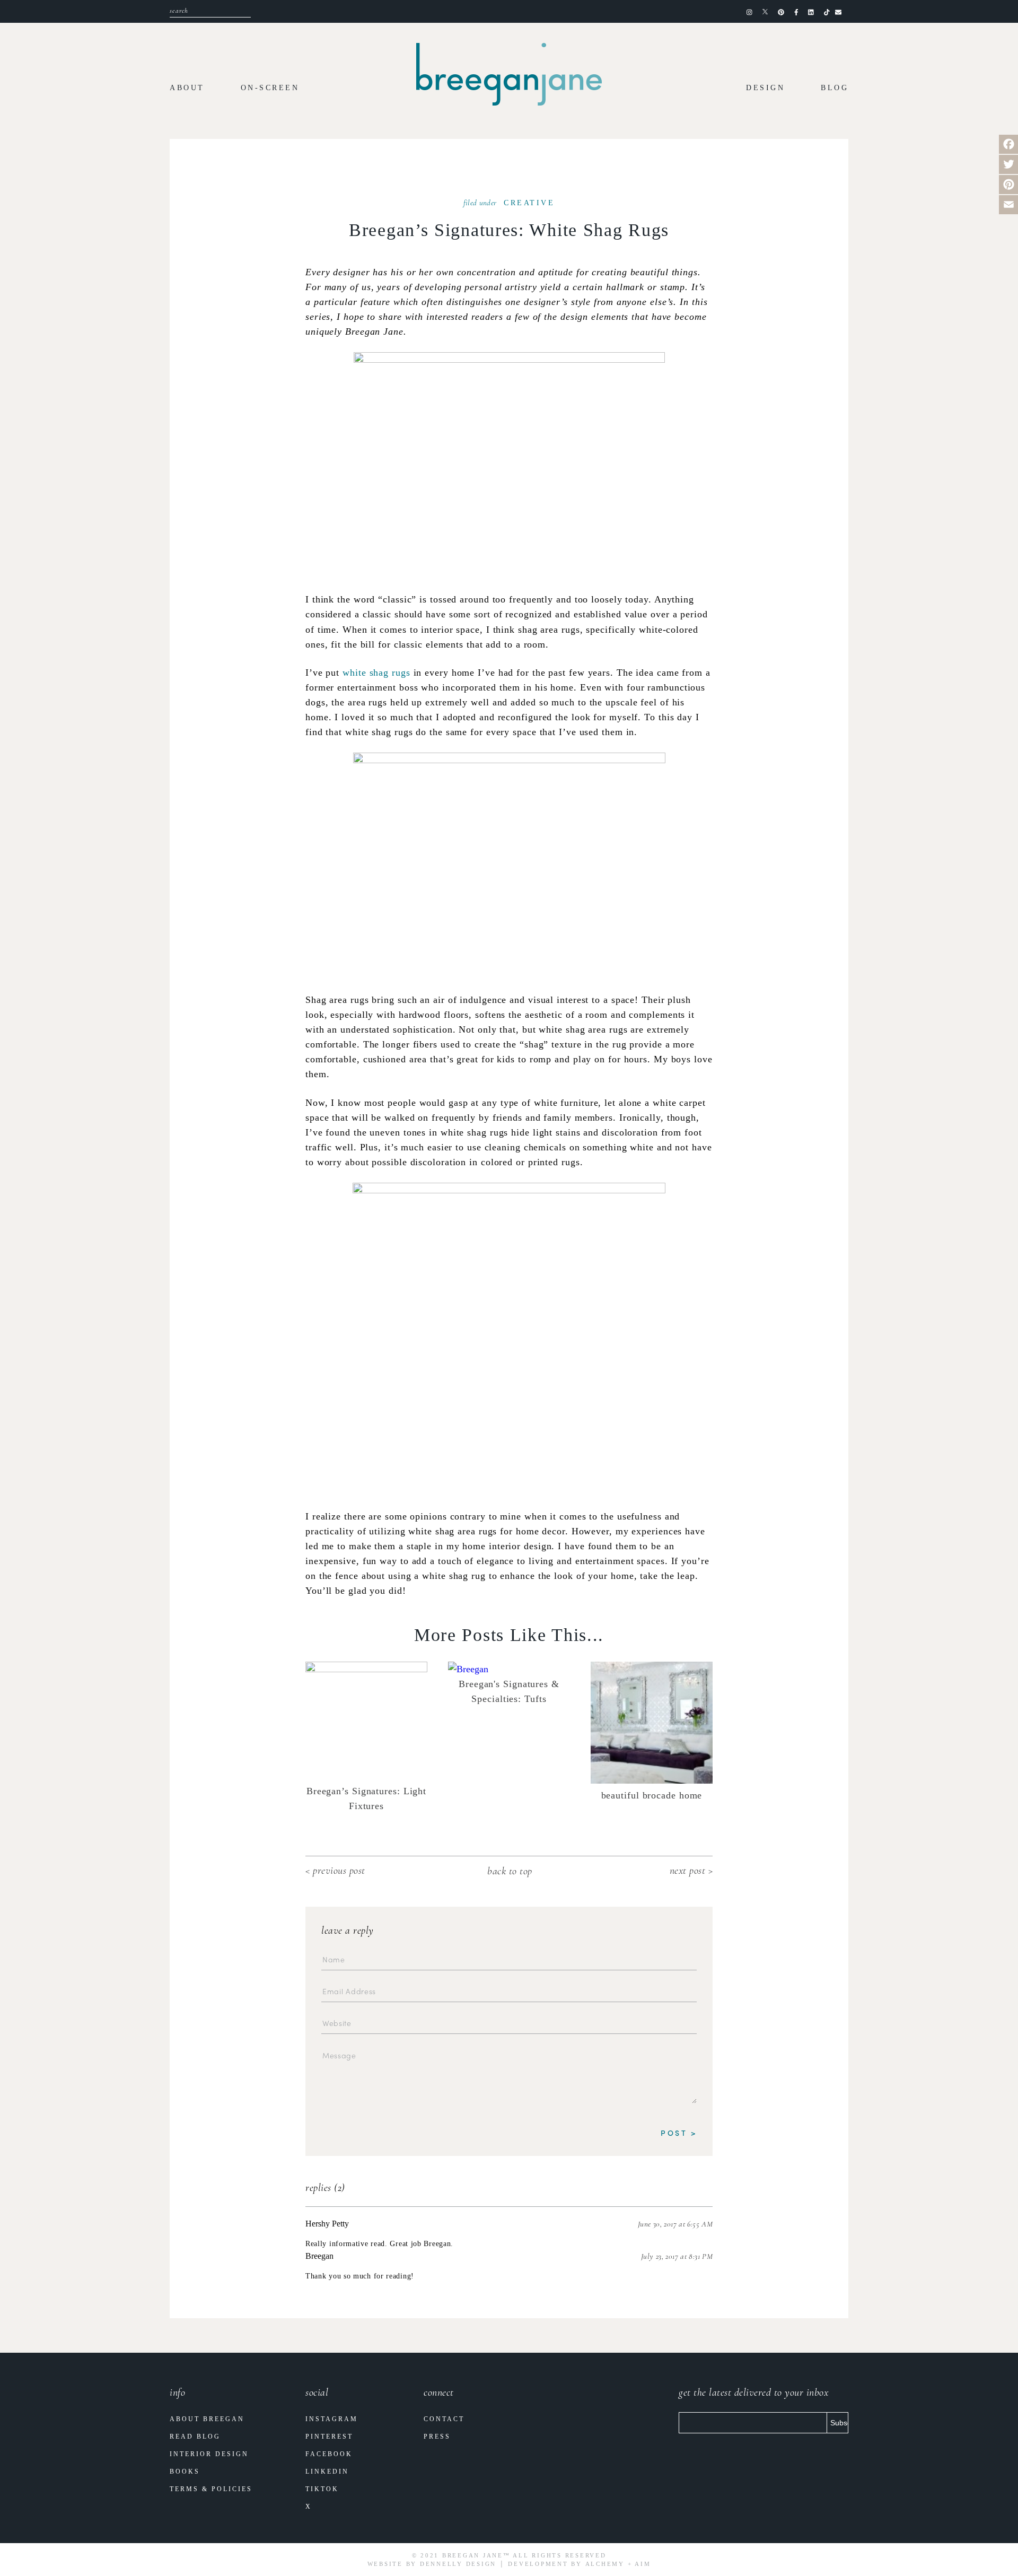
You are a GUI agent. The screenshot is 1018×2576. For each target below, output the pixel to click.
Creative (529, 203)
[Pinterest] (1008, 185)
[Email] (1008, 205)
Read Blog (195, 2437)
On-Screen (270, 88)
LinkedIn (327, 2472)
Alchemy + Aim (618, 2564)
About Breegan (207, 2419)
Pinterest (329, 2437)
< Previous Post (335, 1871)
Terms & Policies (211, 2489)
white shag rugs (376, 673)
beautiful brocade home (652, 1795)
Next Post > (691, 1871)
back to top (510, 1871)
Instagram (332, 2419)
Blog (835, 88)
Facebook (329, 2454)
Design (765, 88)
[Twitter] (1008, 164)
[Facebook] (1008, 144)
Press (437, 2437)
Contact (444, 2419)
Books (185, 2472)
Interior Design (209, 2454)
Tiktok (322, 2489)
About (187, 88)
